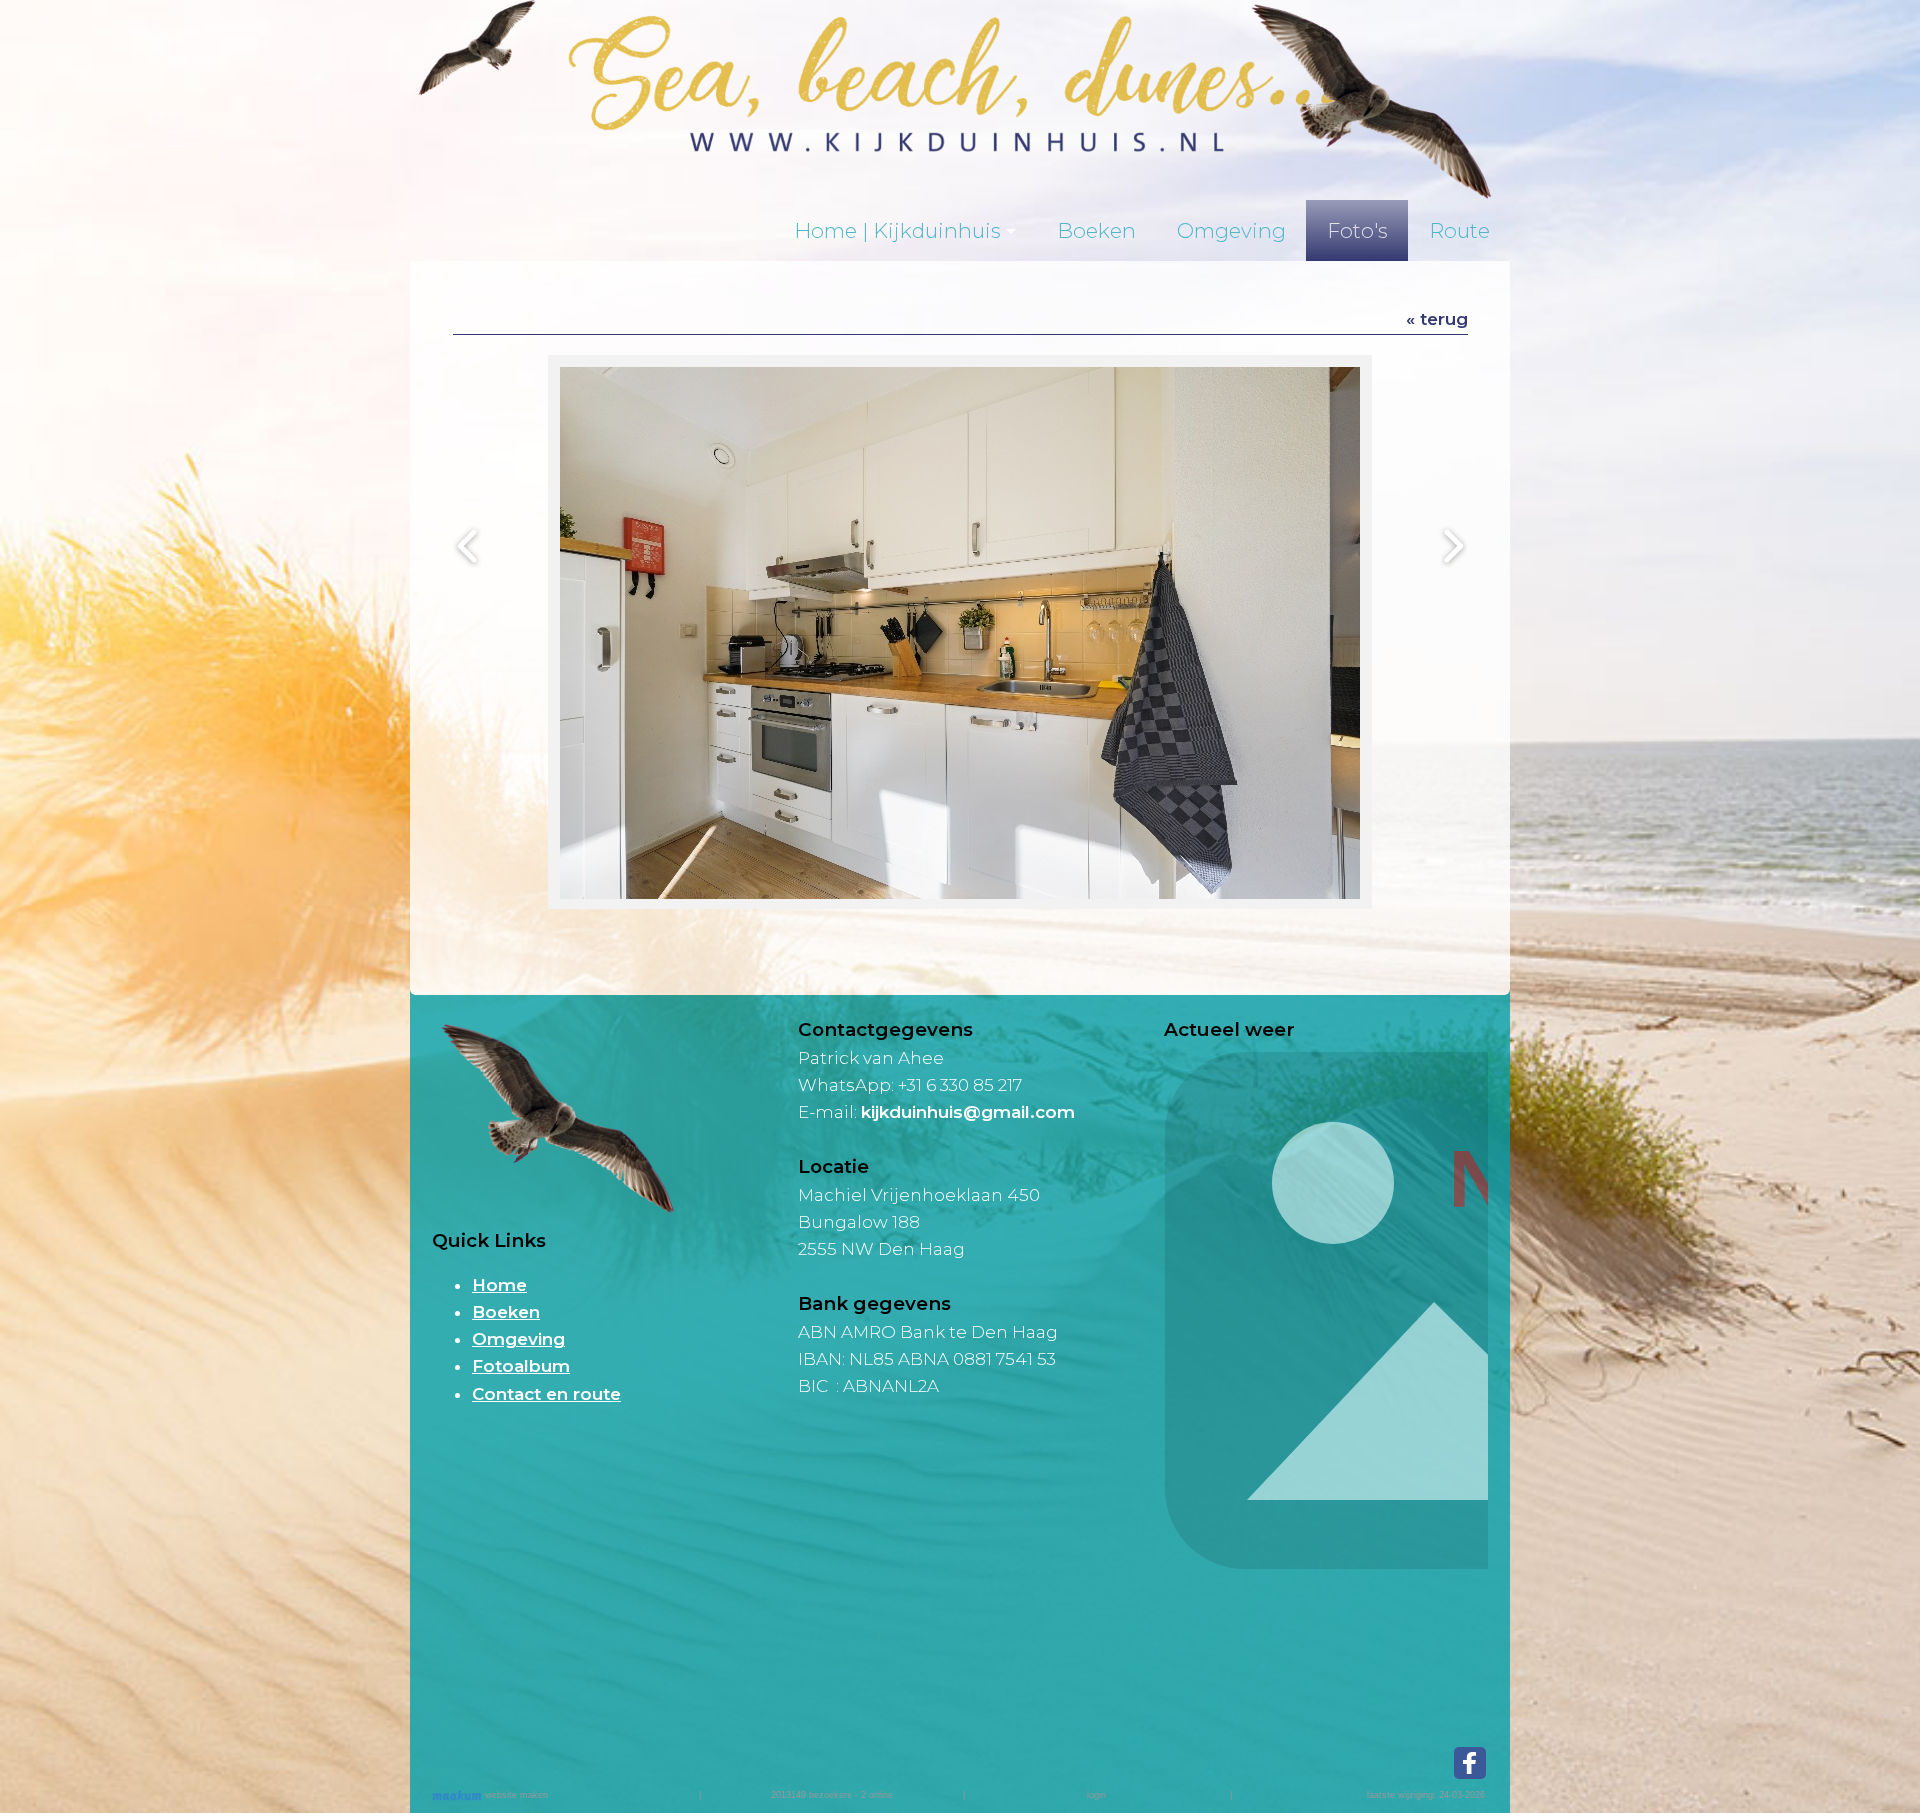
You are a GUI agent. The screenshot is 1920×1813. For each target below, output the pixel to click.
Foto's (1357, 230)
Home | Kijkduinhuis (897, 230)
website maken (515, 1795)
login (1096, 1795)
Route (1459, 230)
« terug (1437, 319)
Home (499, 1285)
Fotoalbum (521, 1366)
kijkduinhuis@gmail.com (968, 1112)
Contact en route (546, 1394)
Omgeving (1231, 230)
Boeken (1096, 230)
